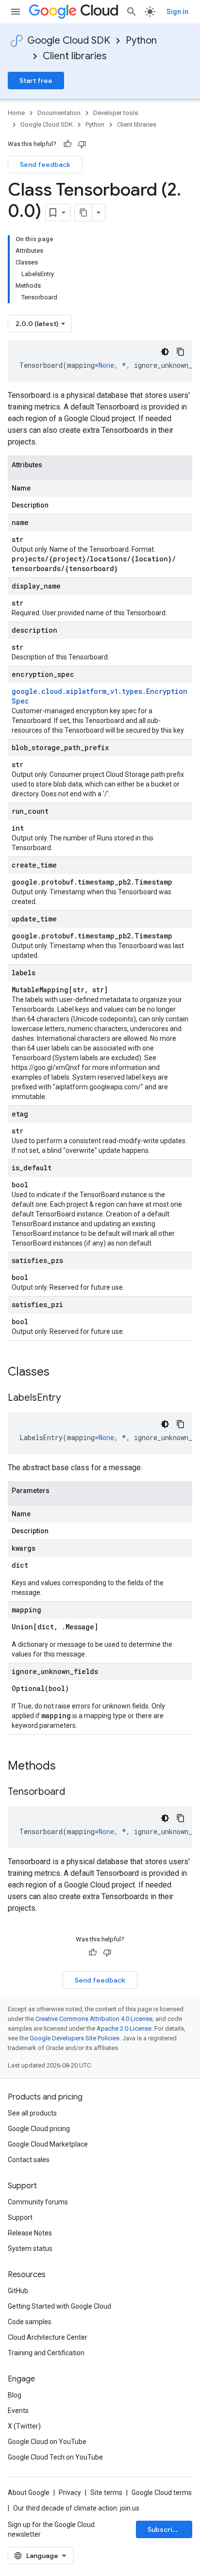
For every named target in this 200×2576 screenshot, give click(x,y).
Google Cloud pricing (39, 2129)
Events (18, 2411)
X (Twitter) (24, 2426)
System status (30, 2248)
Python (141, 41)
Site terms (106, 2493)
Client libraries (75, 56)
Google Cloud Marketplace (48, 2144)
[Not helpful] (82, 144)
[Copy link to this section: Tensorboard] (75, 1792)
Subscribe (164, 2529)
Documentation (59, 113)
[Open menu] (16, 12)
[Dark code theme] (165, 352)
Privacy (70, 2493)
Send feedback (45, 164)
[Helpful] (67, 144)
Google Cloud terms (162, 2493)
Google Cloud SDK (69, 41)
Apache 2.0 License (124, 2028)
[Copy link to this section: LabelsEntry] (70, 1398)
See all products (32, 2113)
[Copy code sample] (181, 352)
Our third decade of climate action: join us (76, 2508)
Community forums (38, 2202)
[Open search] (132, 12)
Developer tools (116, 113)
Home (16, 113)
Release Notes (30, 2233)
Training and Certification (46, 2353)
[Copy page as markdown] (83, 213)
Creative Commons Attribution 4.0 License (94, 2019)
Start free (36, 81)
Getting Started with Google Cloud (59, 2306)
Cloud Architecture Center (48, 2337)
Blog (15, 2395)
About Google (29, 2493)
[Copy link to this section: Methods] (68, 1767)
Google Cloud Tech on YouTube (55, 2457)
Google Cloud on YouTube (47, 2442)
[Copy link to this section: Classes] (62, 1373)
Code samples (30, 2322)
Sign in (177, 12)
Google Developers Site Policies (75, 2038)
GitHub (18, 2291)
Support (20, 2217)
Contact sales (29, 2160)
